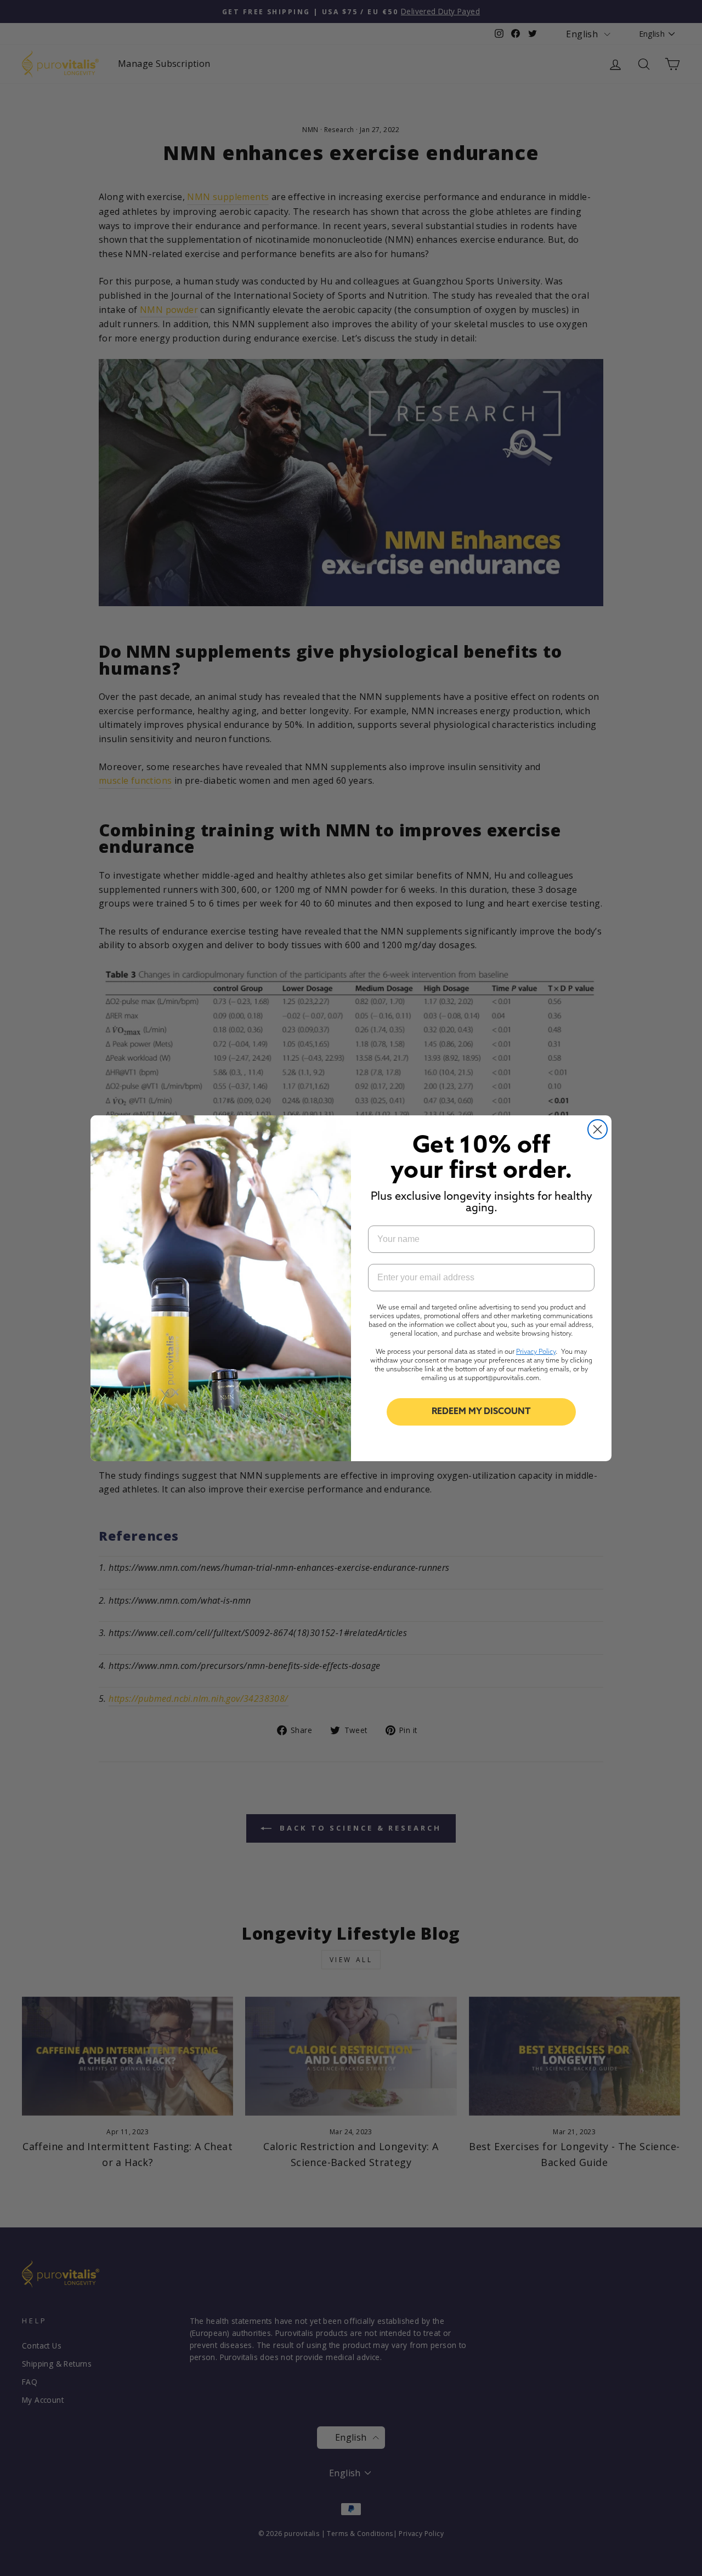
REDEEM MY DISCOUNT (481, 1412)
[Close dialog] (598, 1129)
